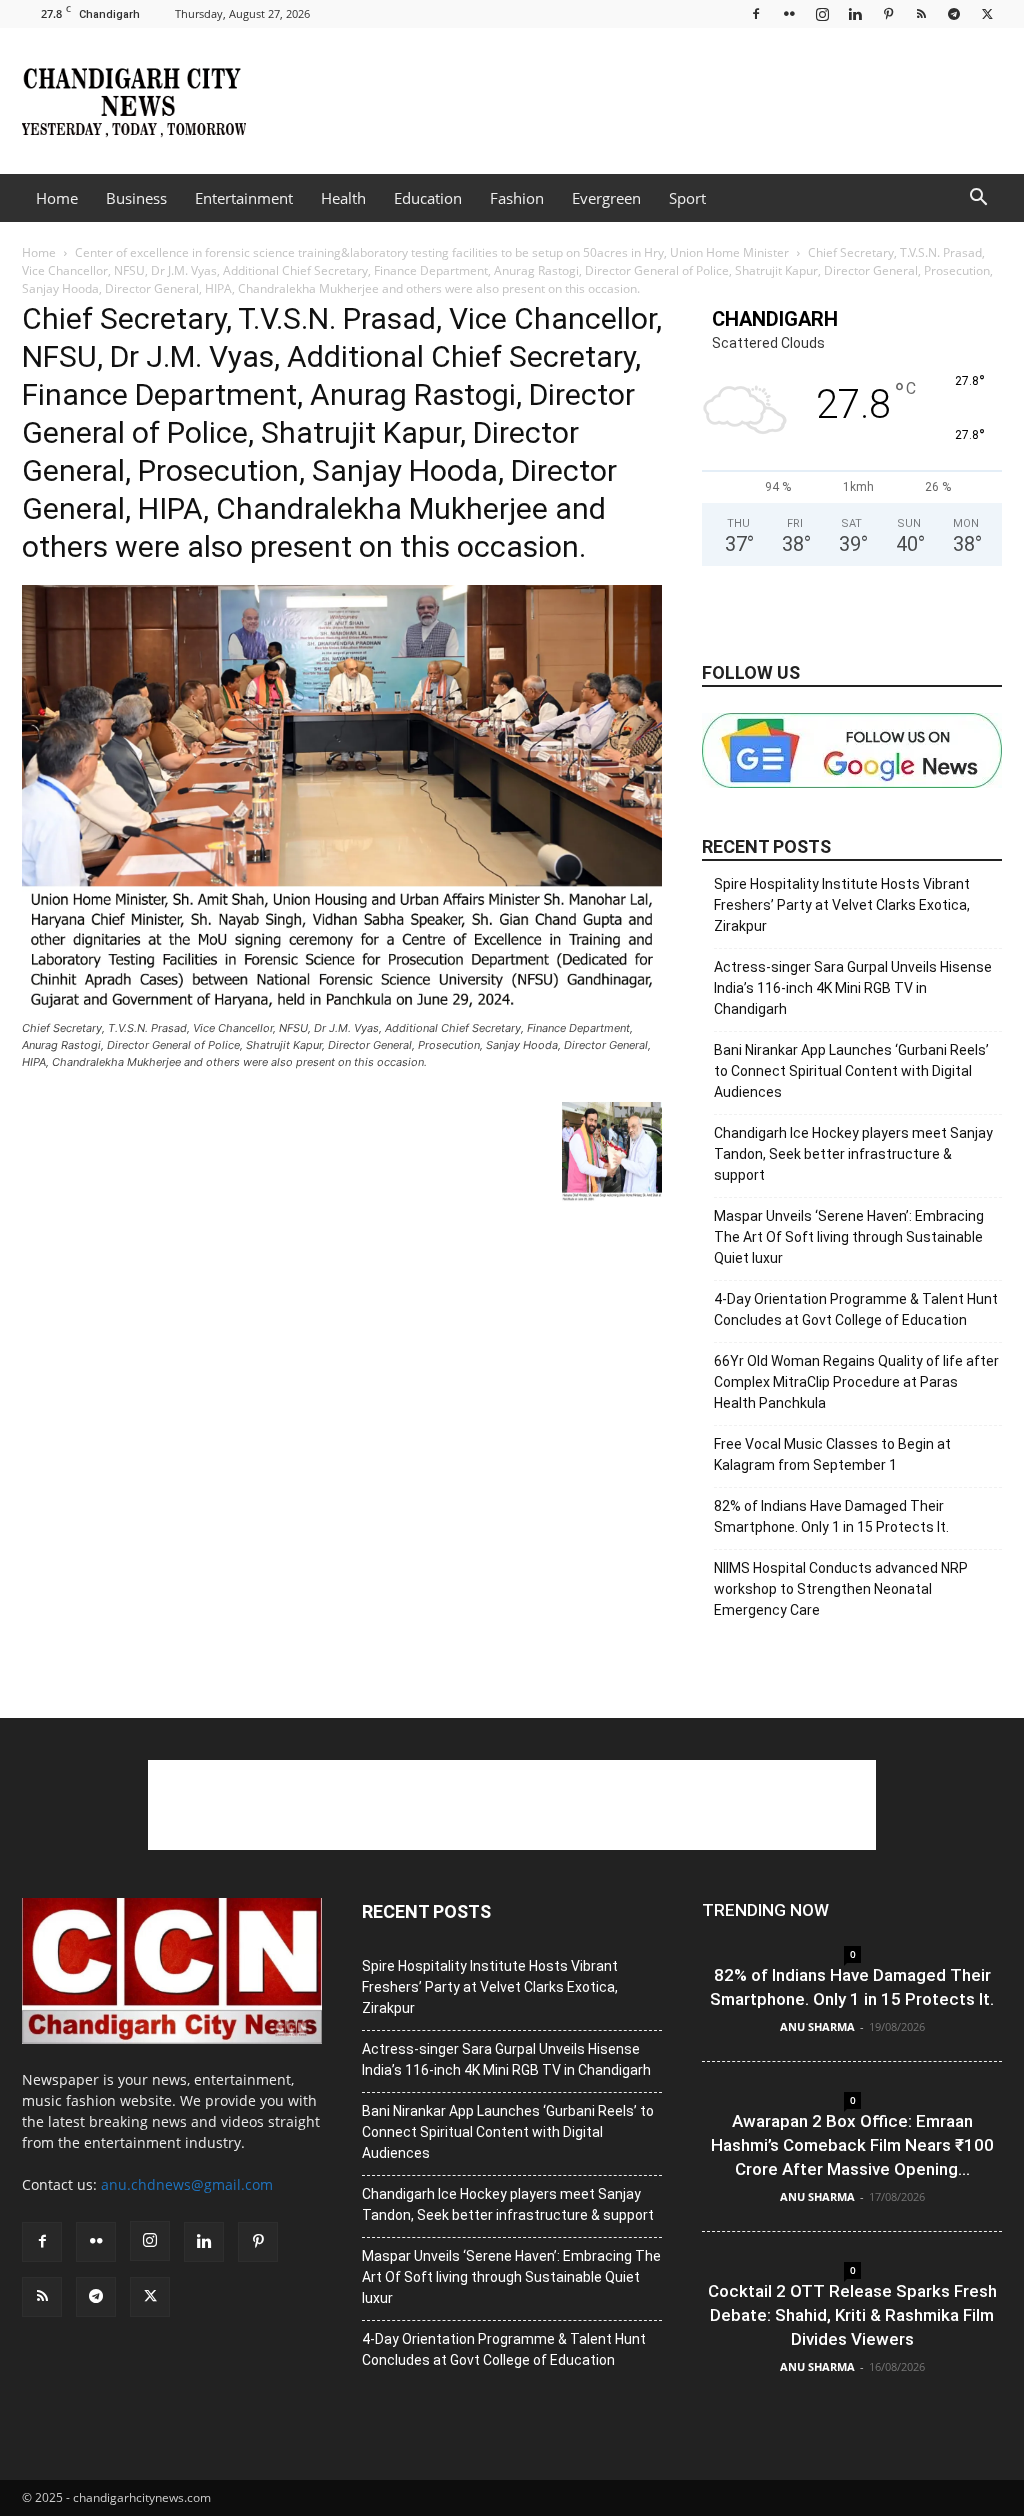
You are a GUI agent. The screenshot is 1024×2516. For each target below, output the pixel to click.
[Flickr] (789, 13)
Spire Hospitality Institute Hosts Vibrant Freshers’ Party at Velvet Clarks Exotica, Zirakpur (842, 905)
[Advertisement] (638, 101)
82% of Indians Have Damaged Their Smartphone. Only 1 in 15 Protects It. (831, 1516)
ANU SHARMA (817, 2026)
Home (57, 198)
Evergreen (606, 198)
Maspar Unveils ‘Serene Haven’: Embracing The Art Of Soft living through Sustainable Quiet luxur (849, 1237)
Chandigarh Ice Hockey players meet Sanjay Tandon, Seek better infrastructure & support (853, 1154)
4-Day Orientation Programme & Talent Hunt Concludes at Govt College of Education (856, 1309)
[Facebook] (756, 13)
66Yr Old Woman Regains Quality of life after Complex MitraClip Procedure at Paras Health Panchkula (856, 1382)
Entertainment (244, 198)
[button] (978, 199)
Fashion (517, 198)
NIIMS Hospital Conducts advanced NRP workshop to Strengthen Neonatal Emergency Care (841, 1589)
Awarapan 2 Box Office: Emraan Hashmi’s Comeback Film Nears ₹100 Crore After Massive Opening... (852, 2145)
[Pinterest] (888, 13)
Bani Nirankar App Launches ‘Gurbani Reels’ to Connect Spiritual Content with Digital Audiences (851, 1071)
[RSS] (921, 13)
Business (136, 198)
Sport (687, 198)
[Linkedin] (855, 13)
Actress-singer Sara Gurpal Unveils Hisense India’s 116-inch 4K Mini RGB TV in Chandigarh (853, 988)
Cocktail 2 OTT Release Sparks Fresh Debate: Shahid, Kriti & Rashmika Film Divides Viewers (852, 2315)
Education (428, 198)
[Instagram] (822, 13)
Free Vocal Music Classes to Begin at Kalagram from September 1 (832, 1454)
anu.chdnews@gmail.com (187, 2184)
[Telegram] (954, 13)
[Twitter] (987, 13)
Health (343, 198)
